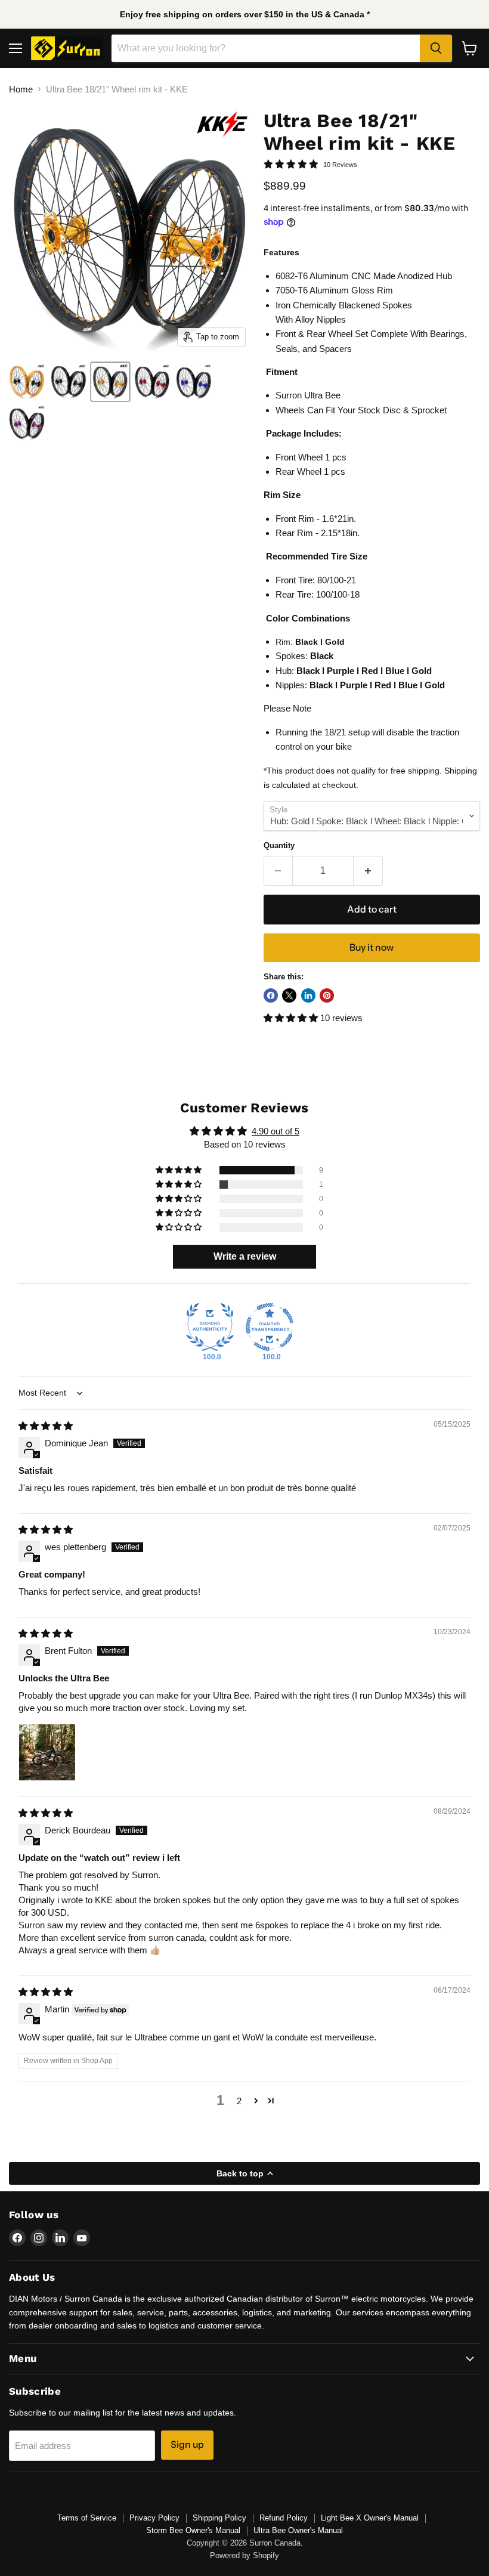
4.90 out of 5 (276, 1131)
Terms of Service (87, 2518)
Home (21, 89)
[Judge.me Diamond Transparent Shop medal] (270, 1327)
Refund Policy (284, 2518)
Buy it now (372, 947)
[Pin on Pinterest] (327, 995)
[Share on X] (289, 995)
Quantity (279, 845)
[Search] (436, 48)
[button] (292, 1018)
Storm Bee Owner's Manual (193, 2530)
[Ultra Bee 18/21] (27, 382)
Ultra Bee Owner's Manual (298, 2530)
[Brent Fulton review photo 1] (47, 1752)
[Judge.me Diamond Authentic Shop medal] (210, 1327)
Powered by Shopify (244, 2555)
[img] (46, 1426)
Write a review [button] (245, 1256)
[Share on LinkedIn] (308, 995)
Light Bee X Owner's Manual (370, 2518)
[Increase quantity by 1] (368, 871)
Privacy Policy (154, 2518)
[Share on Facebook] (271, 995)
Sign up (187, 2444)
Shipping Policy (219, 2518)
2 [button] (239, 2101)
